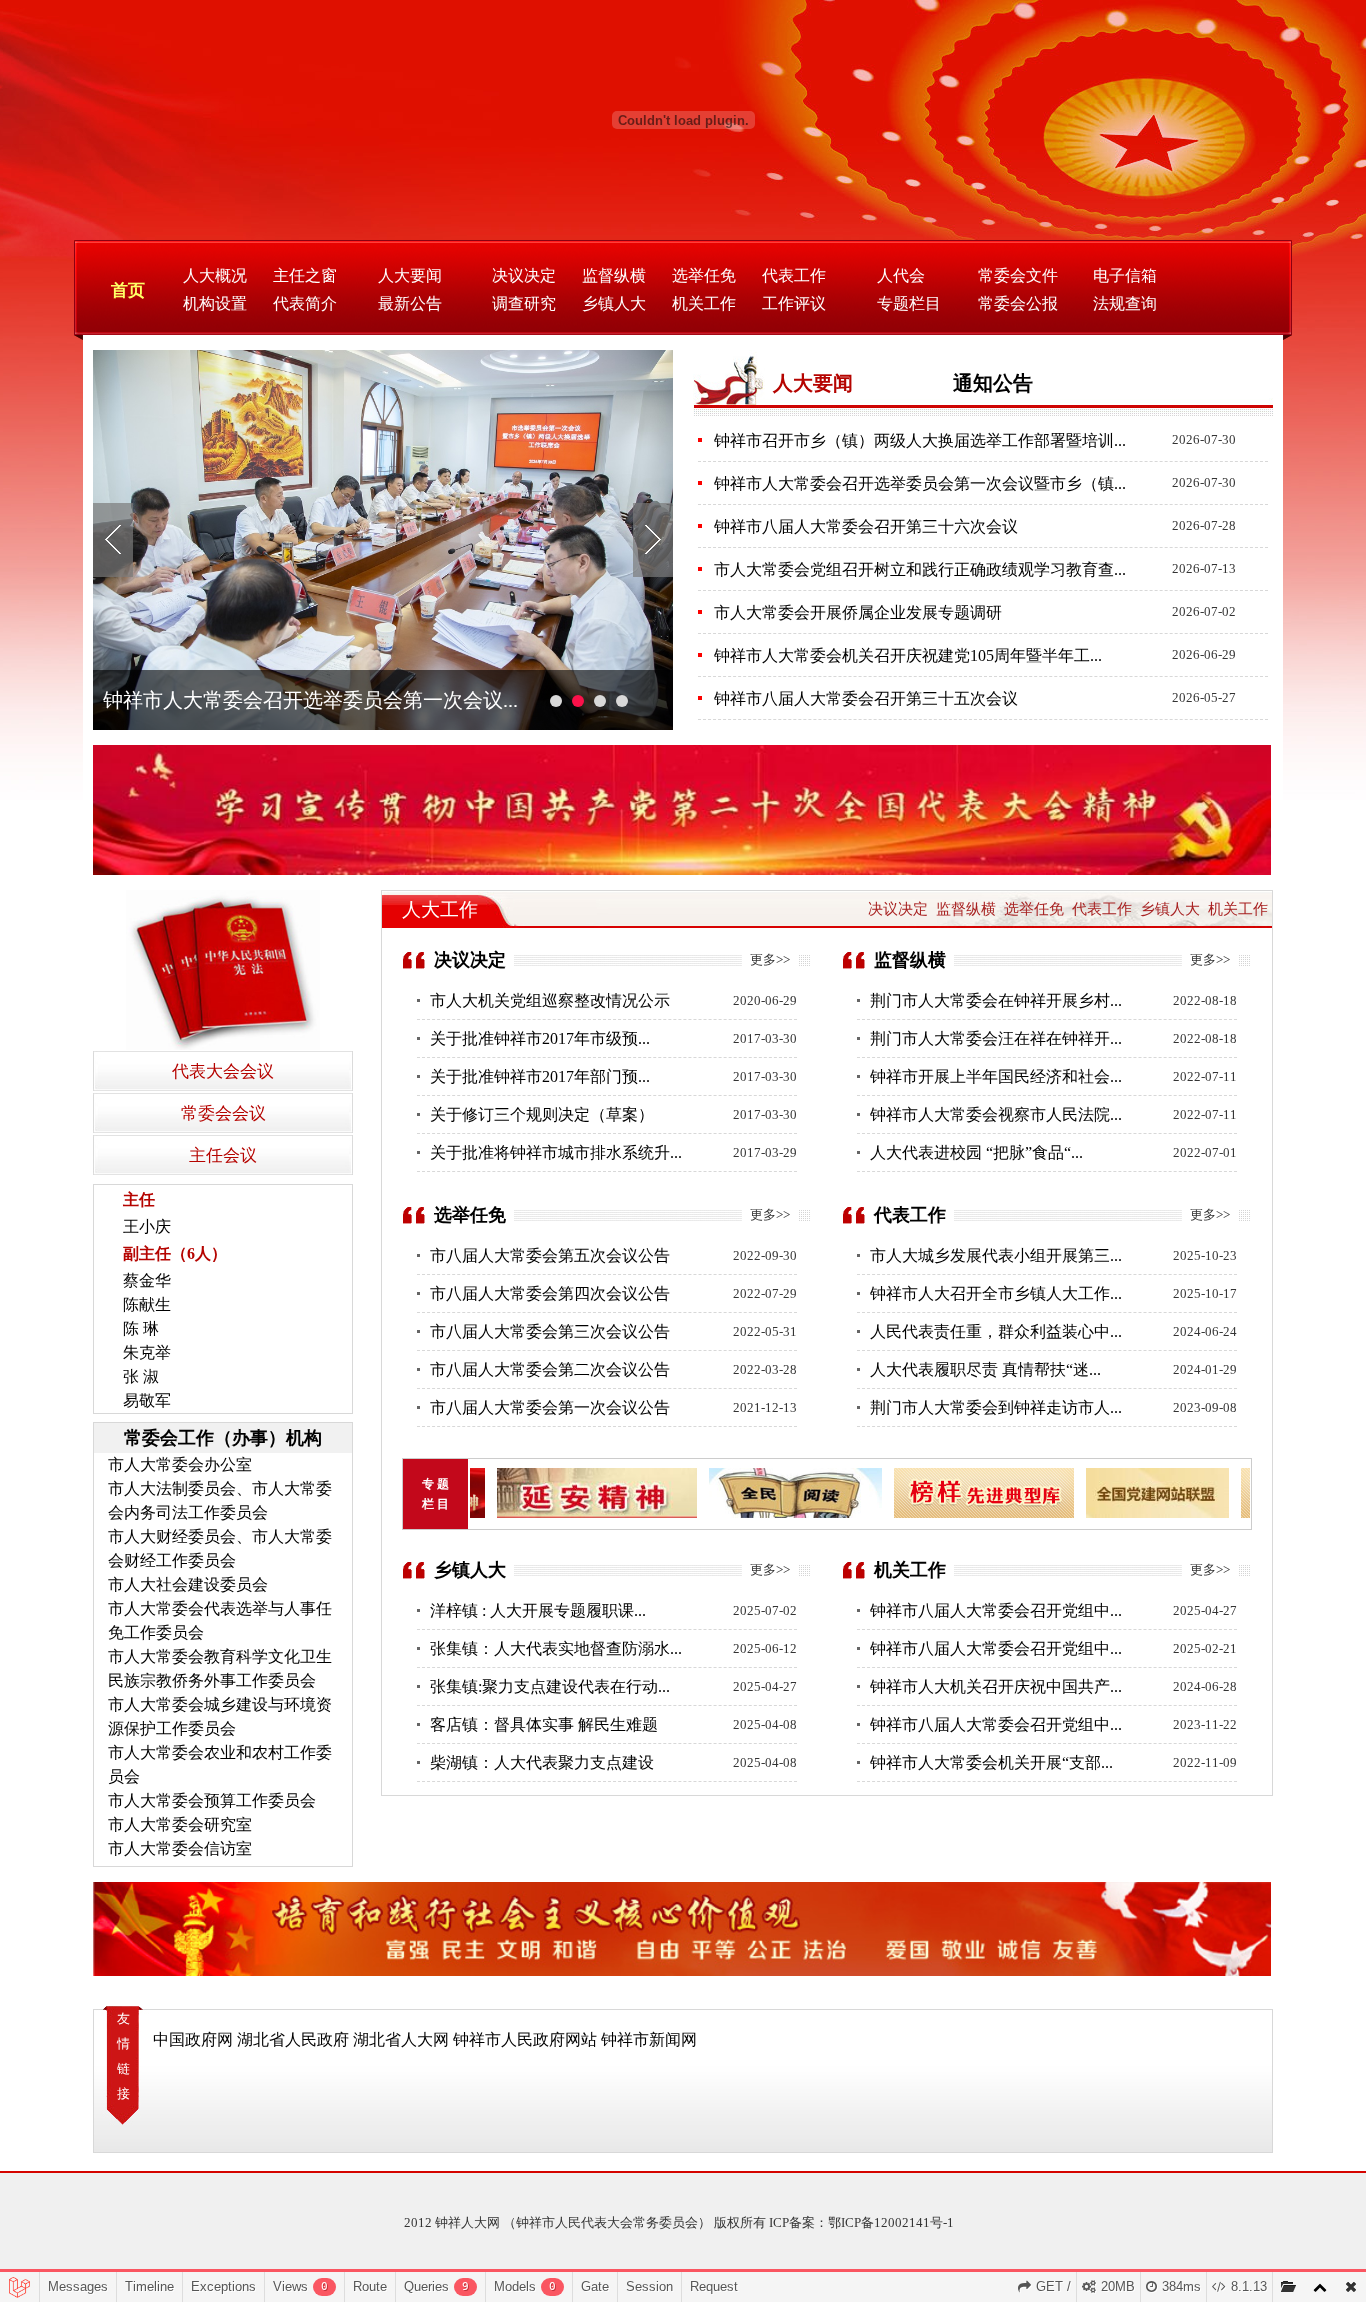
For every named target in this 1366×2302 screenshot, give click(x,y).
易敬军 (147, 1400)
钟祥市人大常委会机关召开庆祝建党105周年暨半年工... (908, 655)
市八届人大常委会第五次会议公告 (550, 1255)
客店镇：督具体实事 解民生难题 (544, 1724)
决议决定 (524, 275)
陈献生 (147, 1304)
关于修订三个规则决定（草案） (542, 1114)
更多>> (770, 959)
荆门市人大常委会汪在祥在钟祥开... (996, 1038)
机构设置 (215, 303)
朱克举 (147, 1352)
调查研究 (524, 303)
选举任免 (704, 275)
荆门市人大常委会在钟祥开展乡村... (996, 1000)
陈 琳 (141, 1328)
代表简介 (305, 303)
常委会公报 (1018, 303)
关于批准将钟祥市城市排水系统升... (556, 1152)
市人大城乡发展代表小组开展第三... (996, 1255)
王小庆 (147, 1226)
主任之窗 (305, 275)
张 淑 (141, 1376)
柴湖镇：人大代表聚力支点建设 (542, 1762)
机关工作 (704, 303)
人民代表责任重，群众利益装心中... (996, 1331)
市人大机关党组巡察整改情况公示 (550, 1000)
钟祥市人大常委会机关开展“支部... (991, 1762)
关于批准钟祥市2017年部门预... (540, 1076)
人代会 (901, 275)
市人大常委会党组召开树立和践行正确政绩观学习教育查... (920, 569)
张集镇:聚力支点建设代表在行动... (550, 1686)
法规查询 (1125, 303)
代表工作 (794, 275)
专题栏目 (909, 303)
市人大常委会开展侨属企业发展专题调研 (858, 612)
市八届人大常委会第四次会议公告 (550, 1293)
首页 (128, 290)
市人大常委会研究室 (180, 1824)
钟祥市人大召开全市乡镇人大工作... (996, 1293)
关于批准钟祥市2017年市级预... (540, 1038)
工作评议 (794, 303)
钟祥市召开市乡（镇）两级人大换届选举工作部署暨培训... (920, 440)
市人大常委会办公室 (180, 1464)
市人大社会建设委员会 (188, 1584)
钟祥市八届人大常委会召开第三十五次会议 (866, 698)
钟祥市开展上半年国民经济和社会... (996, 1076)
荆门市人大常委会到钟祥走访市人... (996, 1407)
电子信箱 (1125, 275)
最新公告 (410, 303)
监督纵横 (614, 275)
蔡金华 (147, 1280)
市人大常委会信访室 (180, 1848)
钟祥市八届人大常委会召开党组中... (996, 1610)
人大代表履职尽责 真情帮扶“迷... (985, 1369)
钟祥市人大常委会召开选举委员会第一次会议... (310, 700)
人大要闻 (410, 275)
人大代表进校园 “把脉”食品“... (976, 1152)
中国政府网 (193, 2039)
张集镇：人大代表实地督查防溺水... (556, 1648)
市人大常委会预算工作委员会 (212, 1800)
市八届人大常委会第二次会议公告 (550, 1369)
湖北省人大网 (401, 2039)
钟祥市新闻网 (649, 2039)
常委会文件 (1018, 275)
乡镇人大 (614, 303)
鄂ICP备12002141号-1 (891, 2222)
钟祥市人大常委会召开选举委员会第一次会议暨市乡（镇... (920, 483)
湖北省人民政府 (293, 2039)
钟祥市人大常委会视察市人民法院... (996, 1114)
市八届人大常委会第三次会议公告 (550, 1331)
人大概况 (215, 275)
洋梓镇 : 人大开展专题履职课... (538, 1610)
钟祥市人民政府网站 (525, 2039)
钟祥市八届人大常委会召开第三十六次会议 (866, 526)
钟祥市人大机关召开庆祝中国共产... (996, 1686)
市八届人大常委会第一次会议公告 (550, 1407)
